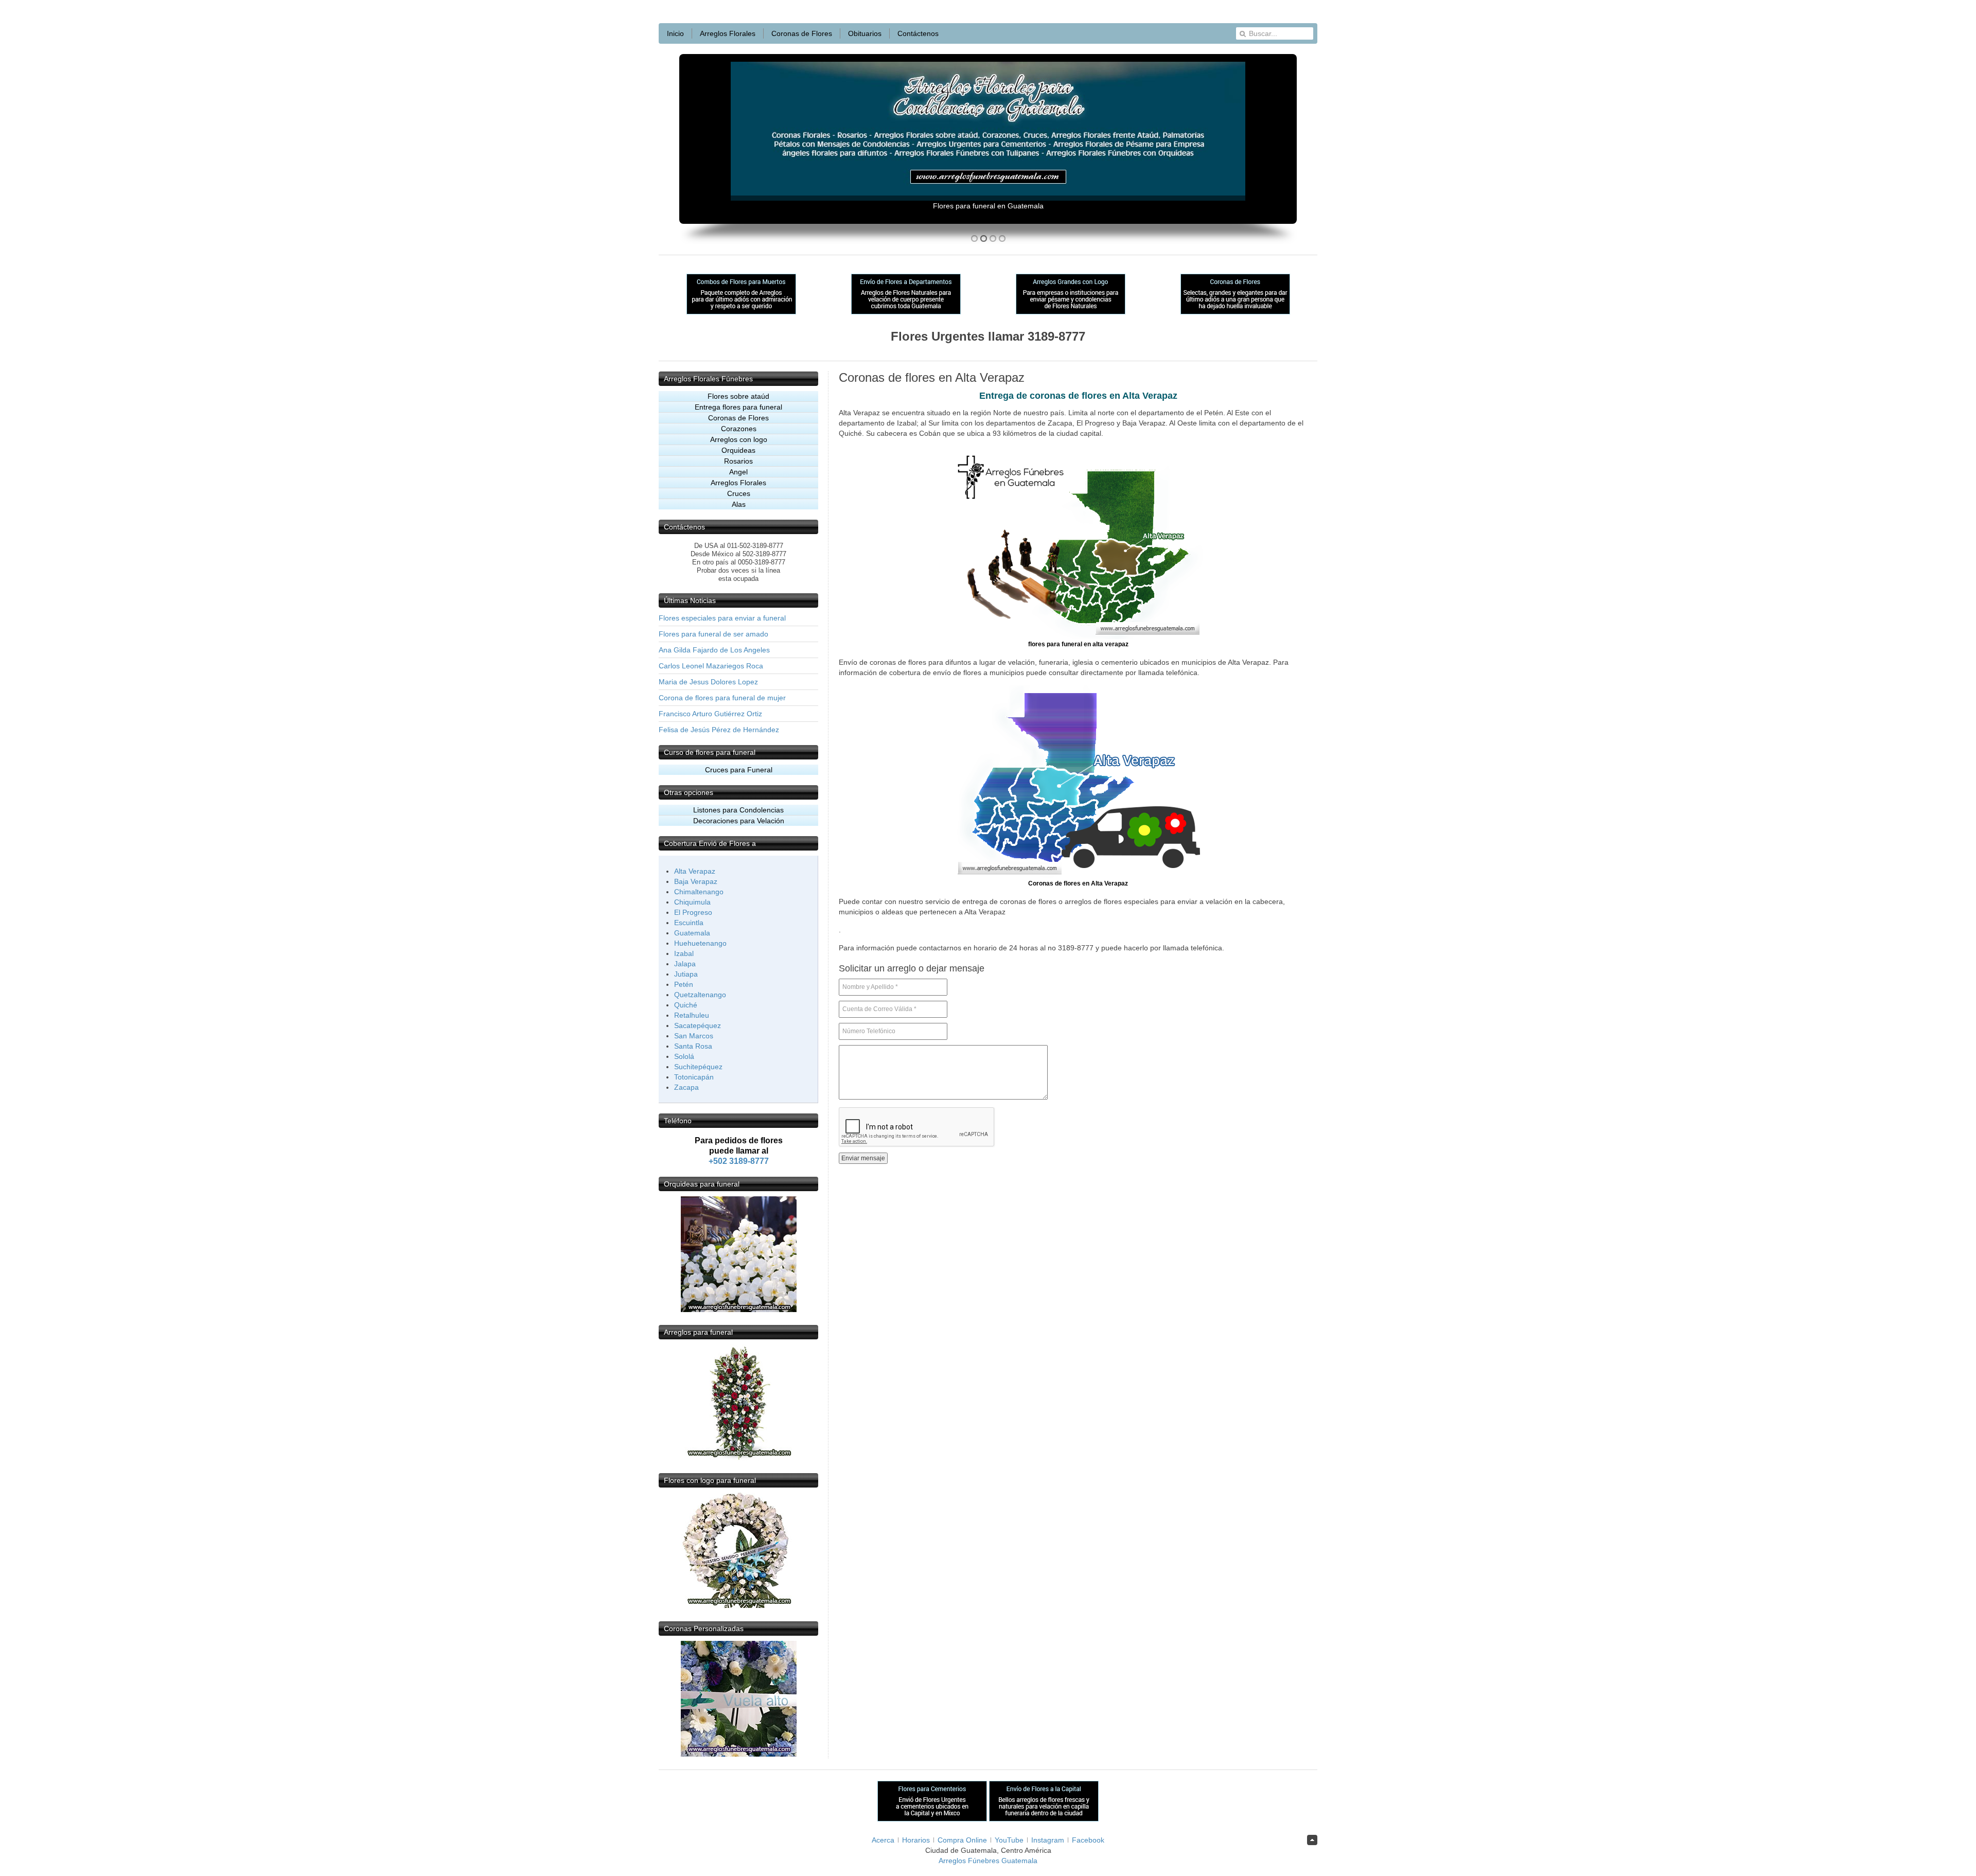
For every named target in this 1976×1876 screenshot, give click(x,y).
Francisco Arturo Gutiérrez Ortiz (710, 714)
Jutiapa (686, 974)
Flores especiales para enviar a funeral (722, 618)
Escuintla (689, 923)
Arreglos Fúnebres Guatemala (988, 1861)
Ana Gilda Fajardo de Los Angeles (714, 650)
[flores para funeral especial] (739, 1458)
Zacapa (686, 1087)
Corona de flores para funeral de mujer (722, 698)
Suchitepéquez (698, 1067)
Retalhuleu (692, 1015)
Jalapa (685, 964)
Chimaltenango (699, 892)
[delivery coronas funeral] (739, 1754)
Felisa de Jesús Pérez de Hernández (719, 730)
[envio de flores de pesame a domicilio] (741, 312)
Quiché (686, 1005)
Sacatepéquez (698, 1025)
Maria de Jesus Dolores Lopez (708, 682)
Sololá (684, 1056)
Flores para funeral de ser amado (713, 634)
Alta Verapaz (695, 871)
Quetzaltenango (700, 995)
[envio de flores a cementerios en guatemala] (933, 1819)
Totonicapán (694, 1077)
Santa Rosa (693, 1046)
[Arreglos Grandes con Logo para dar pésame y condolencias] (1071, 312)
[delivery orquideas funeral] (739, 1309)
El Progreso (693, 912)
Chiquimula (692, 902)
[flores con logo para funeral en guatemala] (739, 1606)
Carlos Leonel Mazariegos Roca (711, 666)
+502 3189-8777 (739, 1161)
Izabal (684, 953)
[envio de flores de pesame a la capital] (1044, 1819)
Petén (684, 984)
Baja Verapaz (696, 881)
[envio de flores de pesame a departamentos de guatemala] (906, 312)
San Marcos (694, 1036)
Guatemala (692, 933)
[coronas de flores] (1235, 312)
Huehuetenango (700, 943)
